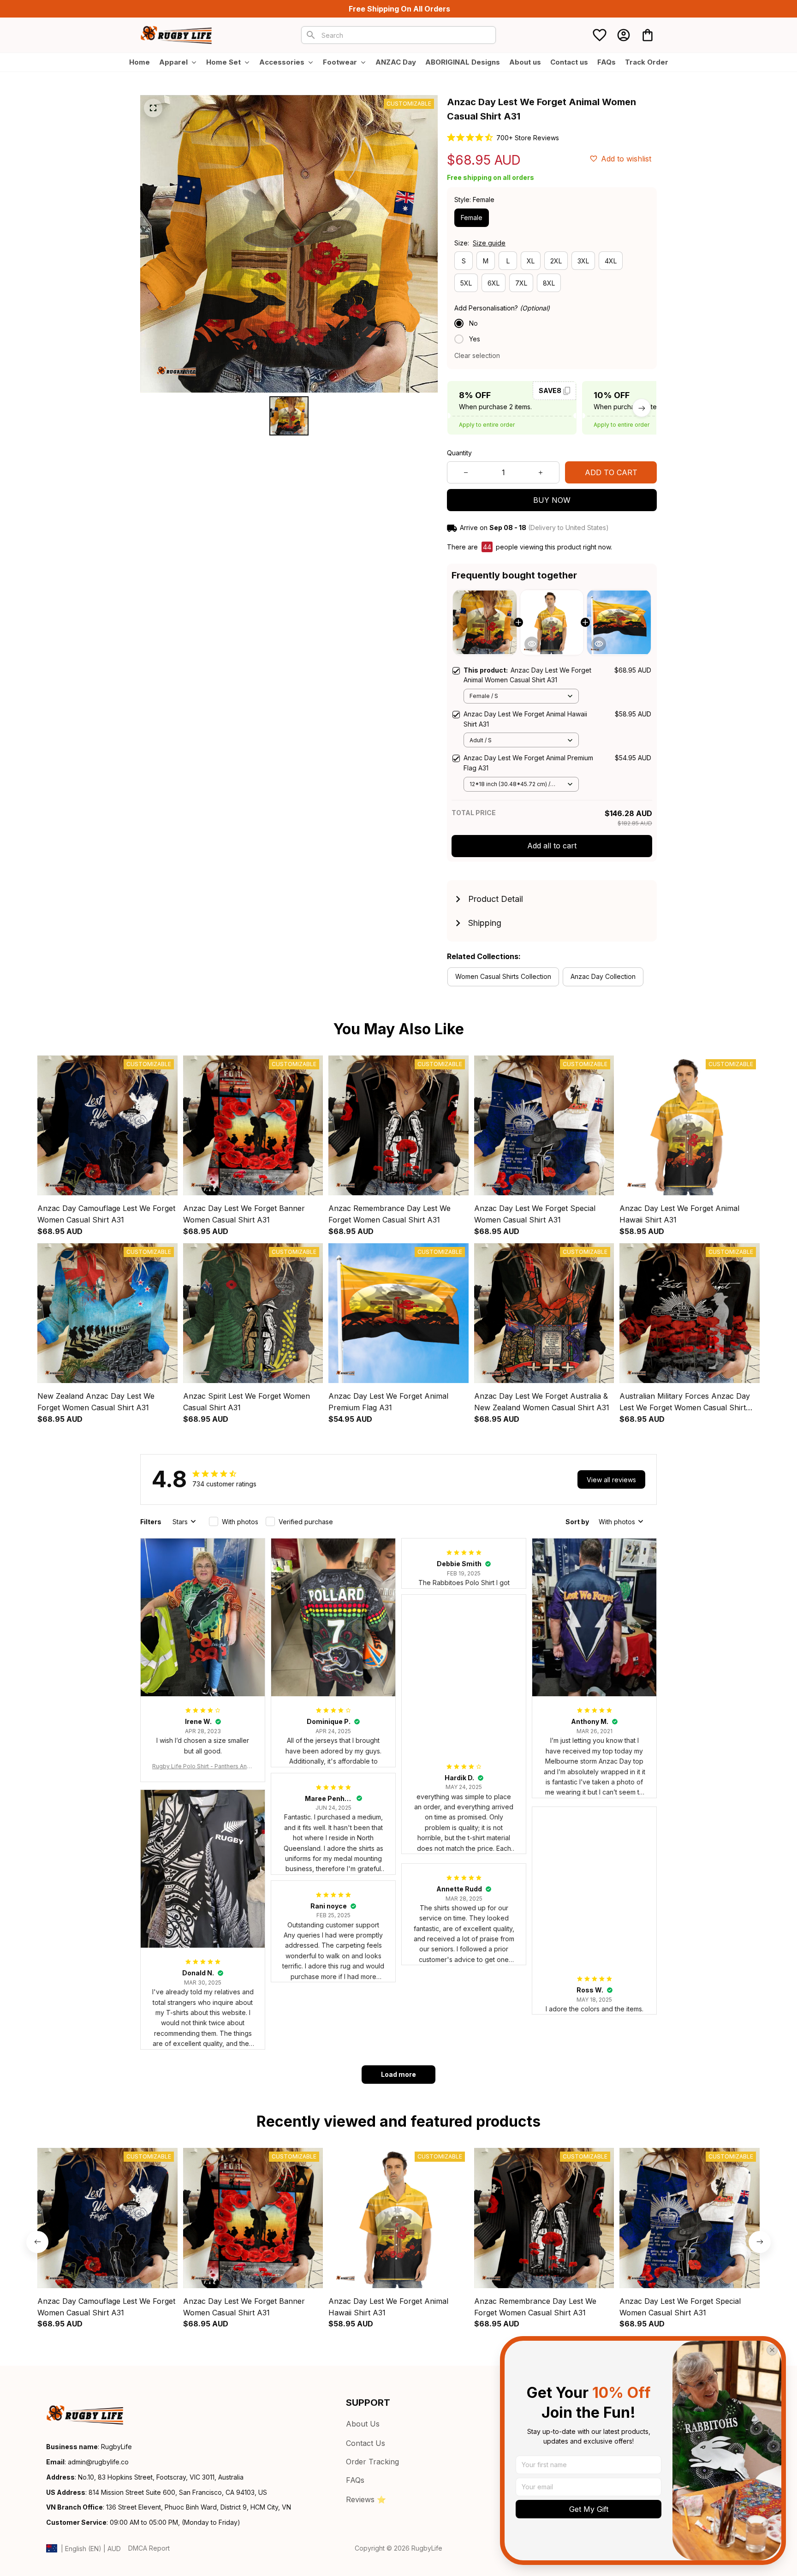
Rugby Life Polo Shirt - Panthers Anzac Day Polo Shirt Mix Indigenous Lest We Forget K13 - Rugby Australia (203, 1767)
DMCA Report (149, 2548)
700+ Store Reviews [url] (528, 138)
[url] (98, 2462)
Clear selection (477, 355)
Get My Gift (589, 2509)
